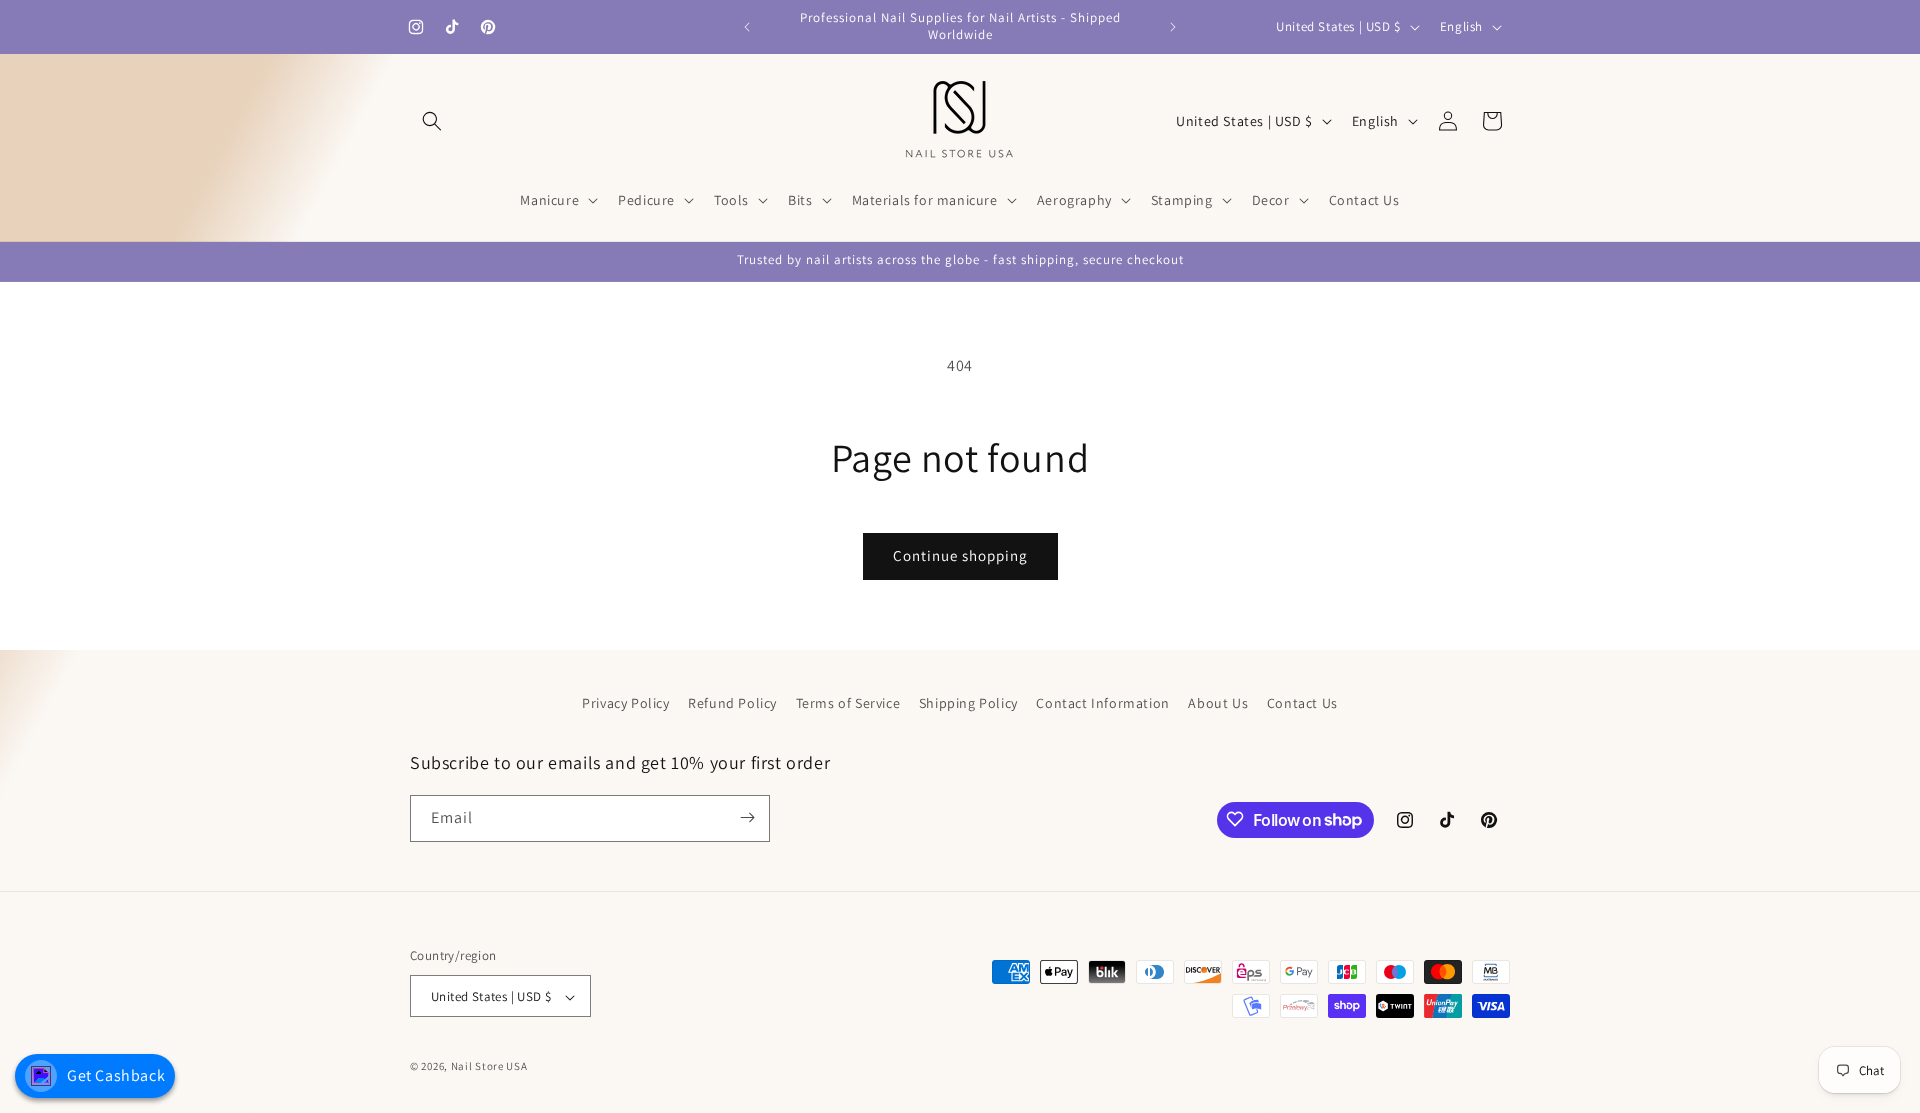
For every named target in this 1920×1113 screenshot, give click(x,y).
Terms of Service (848, 703)
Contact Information (1102, 703)
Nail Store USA (489, 1067)
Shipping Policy (968, 703)
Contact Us (1302, 703)
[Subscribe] (747, 817)
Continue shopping (960, 555)
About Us (1218, 703)
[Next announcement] (1173, 27)
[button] (432, 121)
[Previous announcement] (747, 27)
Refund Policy (732, 703)
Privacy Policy (625, 703)
